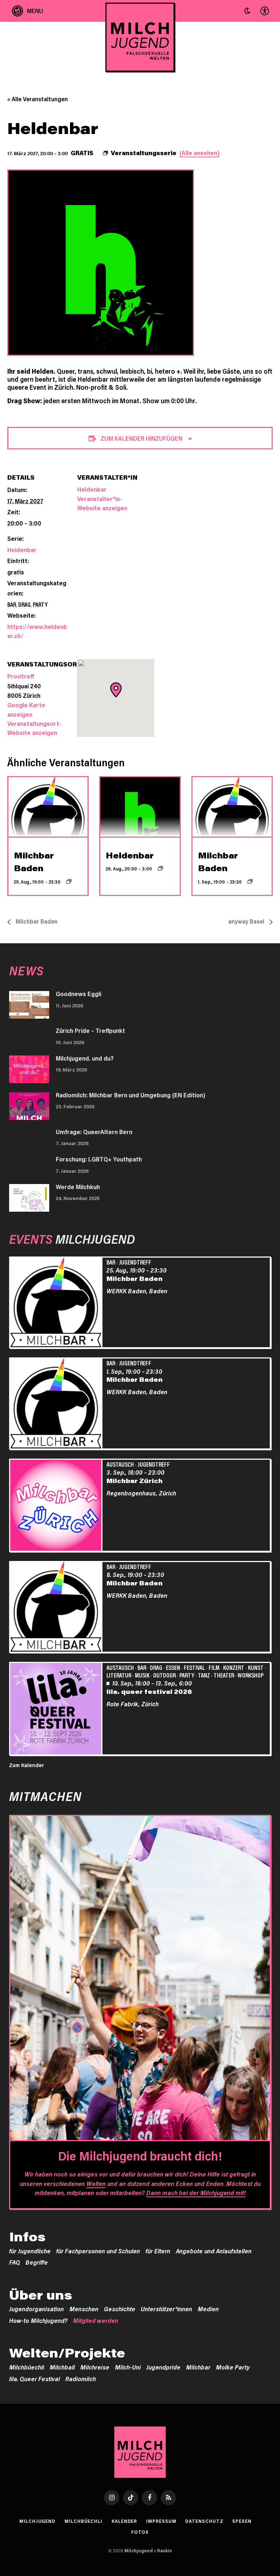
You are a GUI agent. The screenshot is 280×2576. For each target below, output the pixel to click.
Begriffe (37, 2262)
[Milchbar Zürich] (57, 1506)
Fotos (140, 2532)
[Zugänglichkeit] (264, 11)
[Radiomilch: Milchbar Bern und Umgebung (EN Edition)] (29, 1106)
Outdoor (164, 1675)
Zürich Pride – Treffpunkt (90, 1030)
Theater (224, 1675)
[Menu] (28, 11)
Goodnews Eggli (79, 994)
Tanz (204, 1675)
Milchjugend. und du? (85, 1058)
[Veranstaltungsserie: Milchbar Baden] (69, 881)
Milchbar (198, 2367)
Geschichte (120, 2309)
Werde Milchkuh (78, 1187)
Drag (24, 604)
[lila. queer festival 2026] (57, 1710)
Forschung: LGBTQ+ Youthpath (99, 1159)
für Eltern (158, 2251)
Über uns (41, 2295)
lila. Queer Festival (34, 2379)
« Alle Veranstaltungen (38, 99)
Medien (208, 2309)
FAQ (15, 2262)
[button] (247, 11)
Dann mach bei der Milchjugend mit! (196, 2192)
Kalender (124, 2521)
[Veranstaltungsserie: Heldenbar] (160, 868)
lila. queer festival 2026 (149, 1691)
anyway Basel (247, 921)
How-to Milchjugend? (38, 2320)
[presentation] (48, 807)
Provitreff (21, 676)
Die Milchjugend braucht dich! (140, 2156)
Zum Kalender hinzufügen (141, 438)
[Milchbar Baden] (57, 1303)
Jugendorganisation (36, 2309)
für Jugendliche (30, 2251)
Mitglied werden (96, 2320)
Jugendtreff (135, 1262)
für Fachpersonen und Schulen (98, 2251)
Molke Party (233, 2367)
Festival (194, 1667)
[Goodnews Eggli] (29, 1005)
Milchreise (95, 2367)
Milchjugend (37, 2521)
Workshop (251, 1675)
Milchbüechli (27, 2367)
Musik (142, 1675)
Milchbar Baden (36, 921)
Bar (12, 604)
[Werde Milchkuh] (29, 1198)
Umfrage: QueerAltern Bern (94, 1132)
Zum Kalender (27, 1765)
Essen (173, 1667)
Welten (96, 2183)
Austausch (120, 1464)
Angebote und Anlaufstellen (214, 2251)
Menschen (84, 2309)
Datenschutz (204, 2521)
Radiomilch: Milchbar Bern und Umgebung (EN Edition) (131, 1095)
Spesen (242, 2521)
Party (40, 604)
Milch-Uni (128, 2367)
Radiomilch (81, 2379)
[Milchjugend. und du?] (29, 1069)
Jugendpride (163, 2367)
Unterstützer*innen (166, 2309)
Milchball (62, 2367)
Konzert (234, 1667)
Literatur (119, 1675)
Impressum (161, 2521)
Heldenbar (22, 550)
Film (214, 1667)
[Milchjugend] (140, 37)
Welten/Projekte (67, 2353)
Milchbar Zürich (135, 1480)
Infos (27, 2237)
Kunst (256, 1667)
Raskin (165, 2551)
